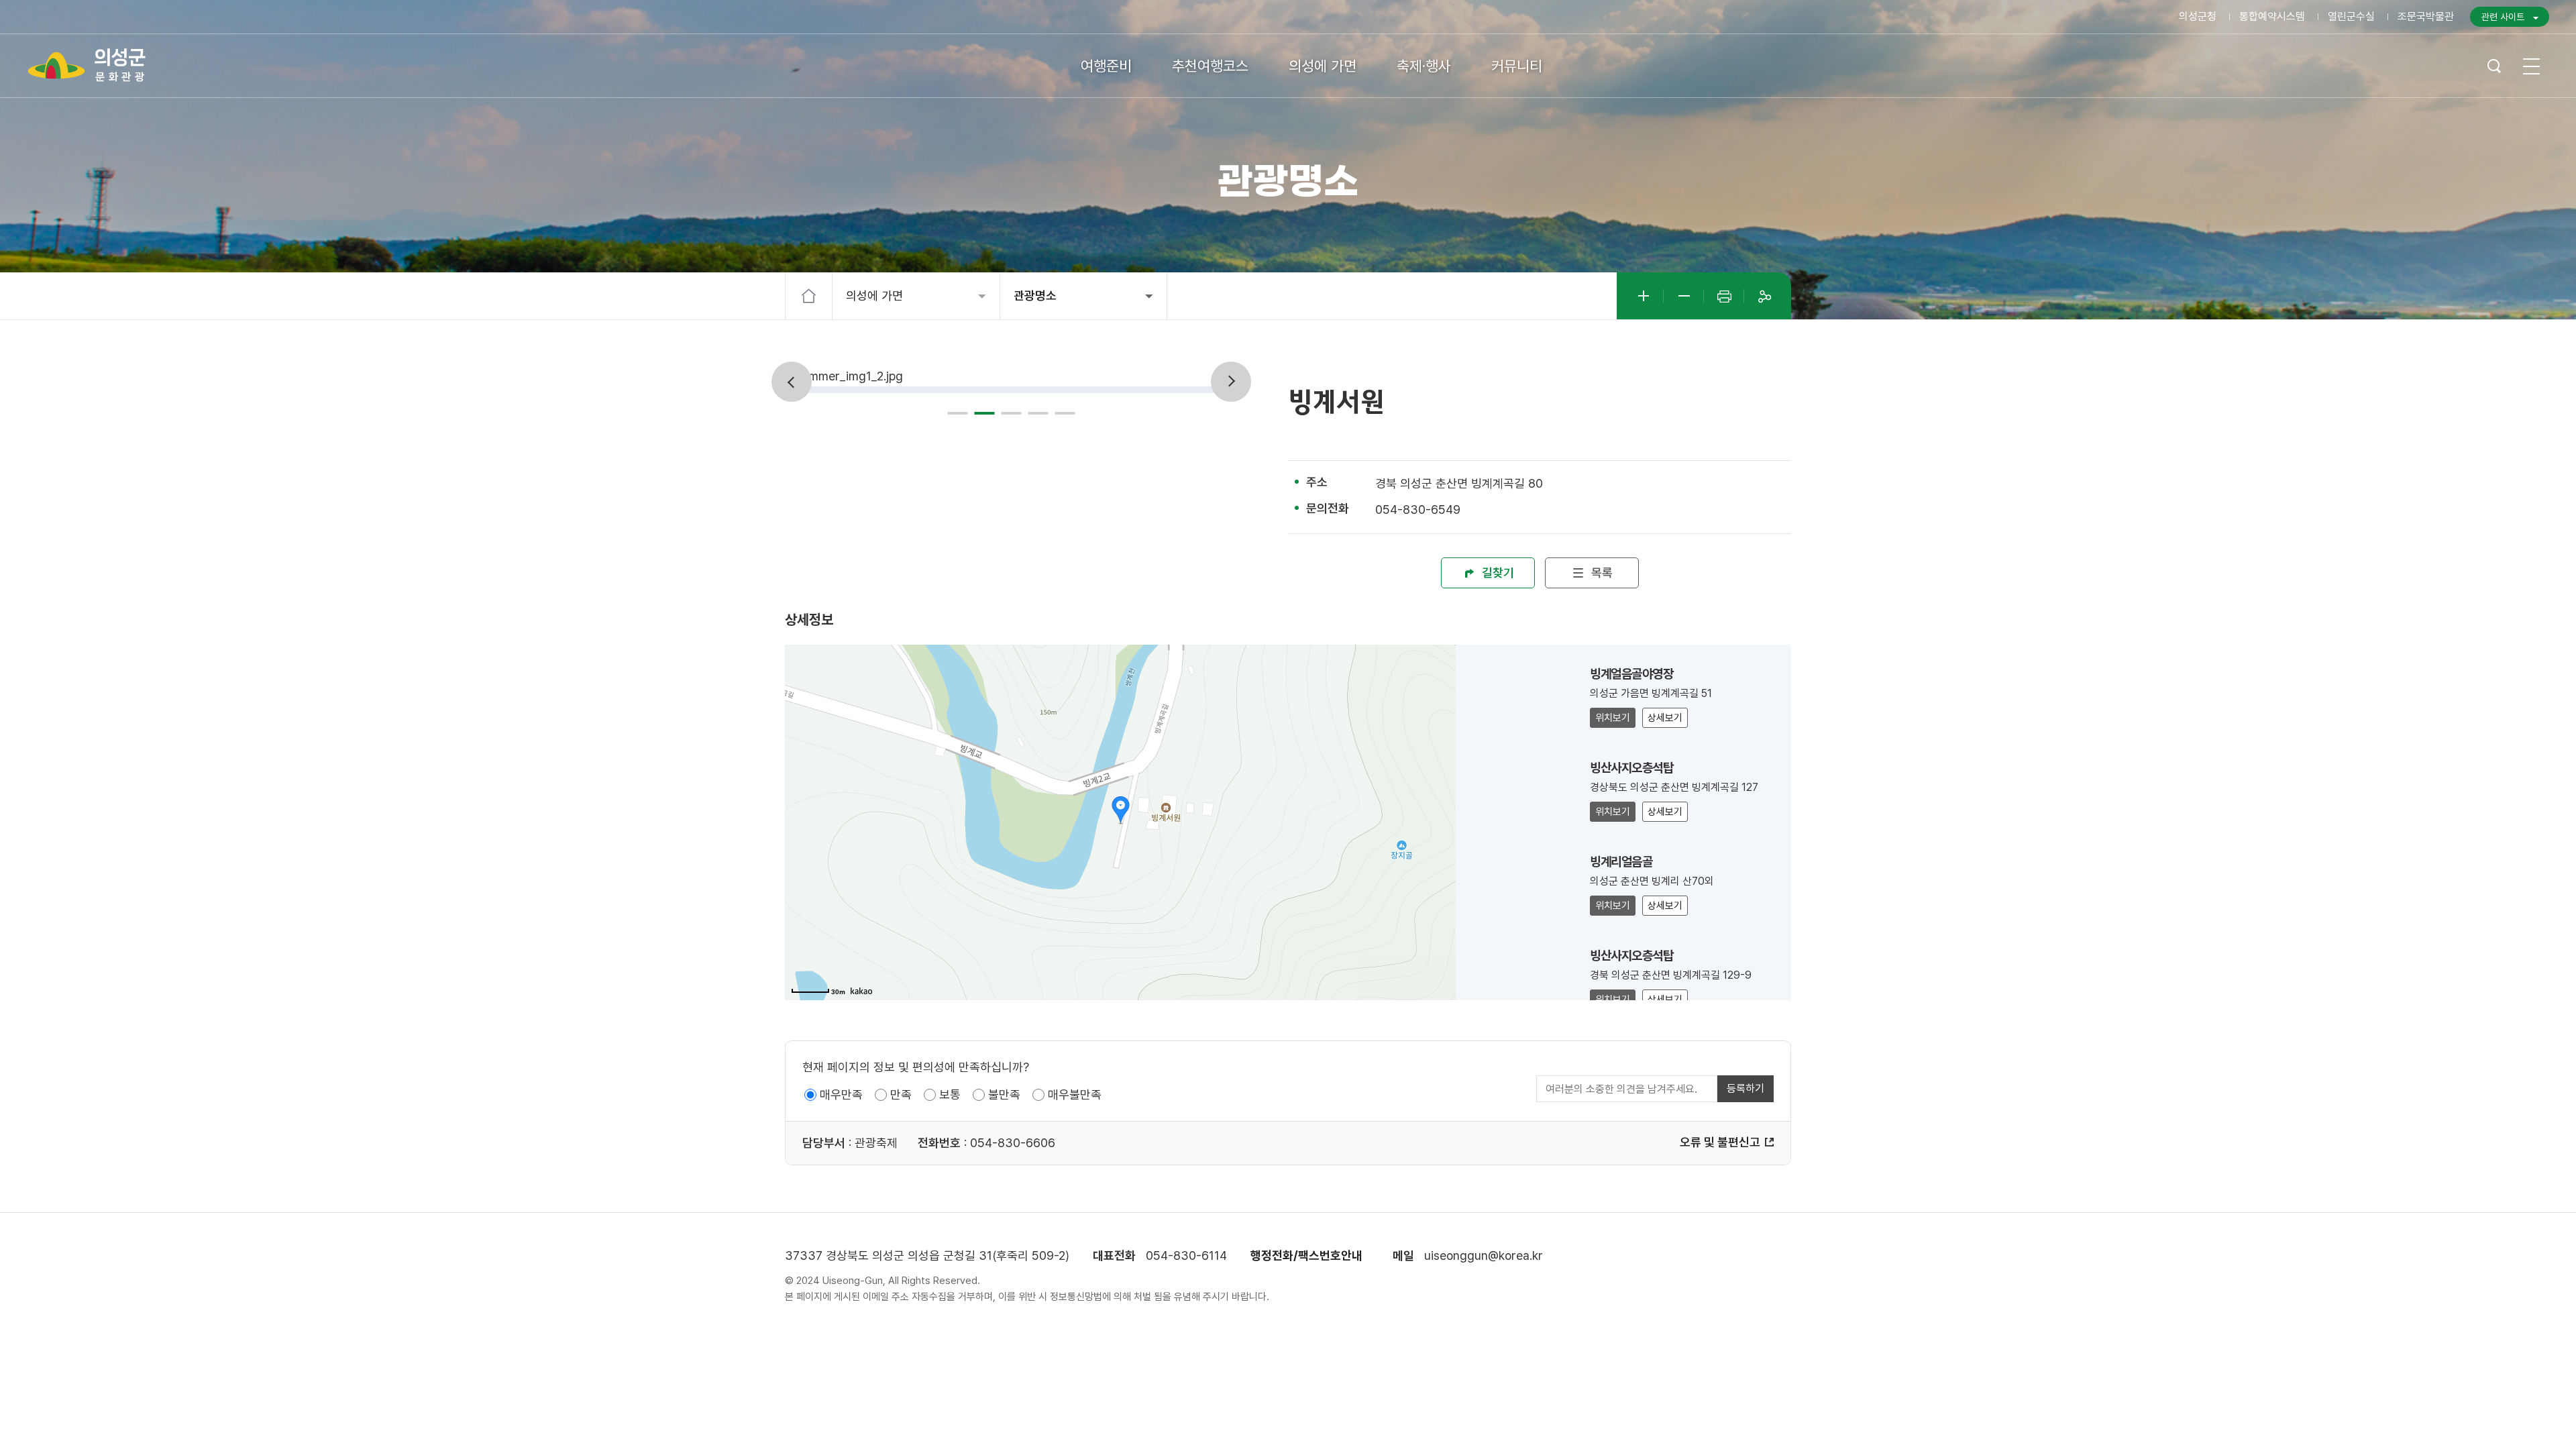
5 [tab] (1065, 413)
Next (1231, 382)
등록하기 (1746, 1088)
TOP (2509, 1416)
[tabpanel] (1008, 377)
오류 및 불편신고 (1720, 1142)
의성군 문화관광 (87, 65)
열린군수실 (2351, 16)
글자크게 (1644, 296)
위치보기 (1613, 718)
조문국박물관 (2426, 16)
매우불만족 (1075, 1094)
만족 (901, 1094)
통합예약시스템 (2272, 16)
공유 (1764, 296)
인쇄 (1724, 296)
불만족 (1004, 1094)
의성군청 (2198, 16)
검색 (2494, 66)
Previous (792, 382)
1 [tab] (958, 413)
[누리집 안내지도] (2531, 66)
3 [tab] (1012, 413)
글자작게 (1684, 296)
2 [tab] (985, 413)
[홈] (809, 296)
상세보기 (1665, 718)
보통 (950, 1094)
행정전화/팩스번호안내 (1306, 1255)
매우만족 (841, 1094)
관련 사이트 (2503, 17)
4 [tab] (1038, 413)
